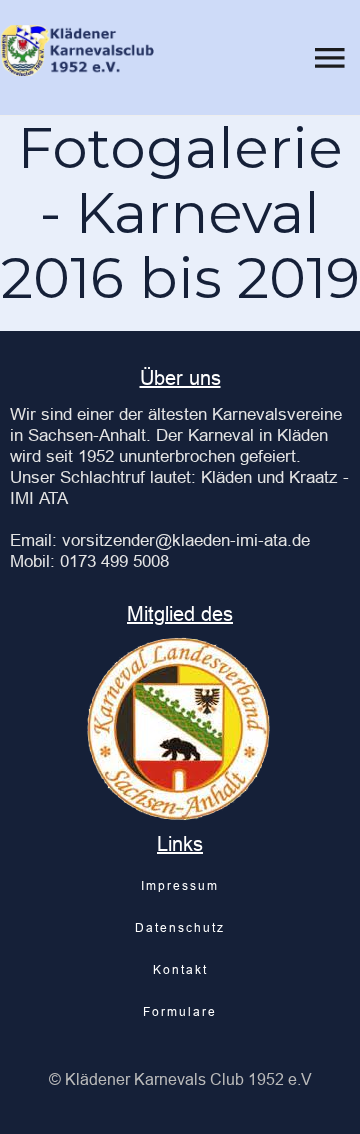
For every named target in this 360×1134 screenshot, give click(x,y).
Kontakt (180, 969)
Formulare (180, 1011)
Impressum (180, 885)
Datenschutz (180, 927)
